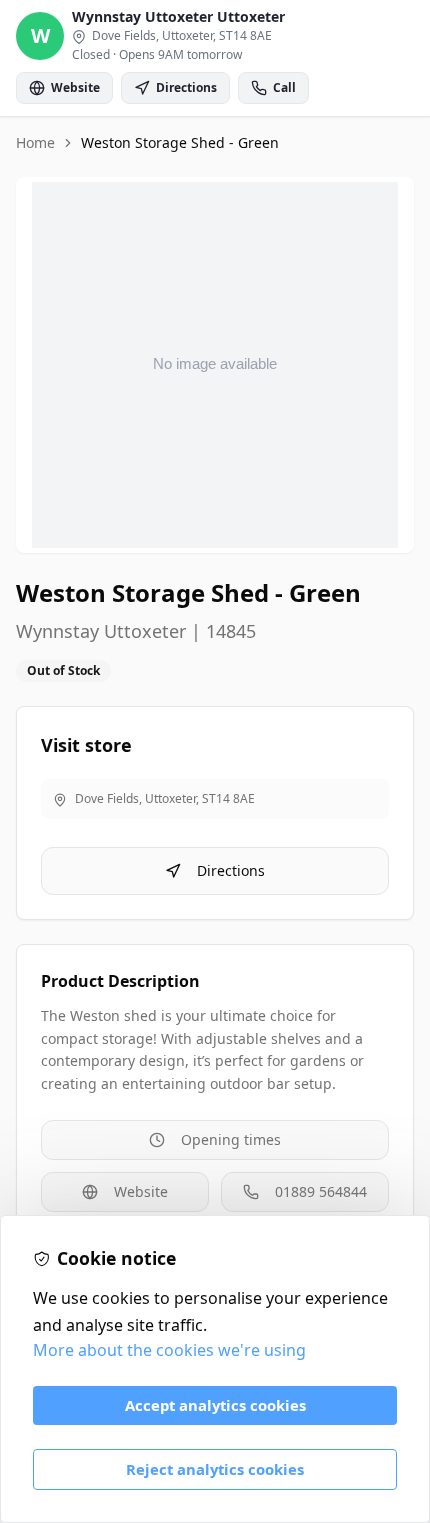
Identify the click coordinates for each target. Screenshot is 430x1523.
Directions (231, 870)
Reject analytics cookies (215, 1469)
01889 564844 (321, 1191)
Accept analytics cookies (215, 1405)
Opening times (231, 1139)
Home (35, 142)
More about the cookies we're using (169, 1350)
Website (141, 1191)
